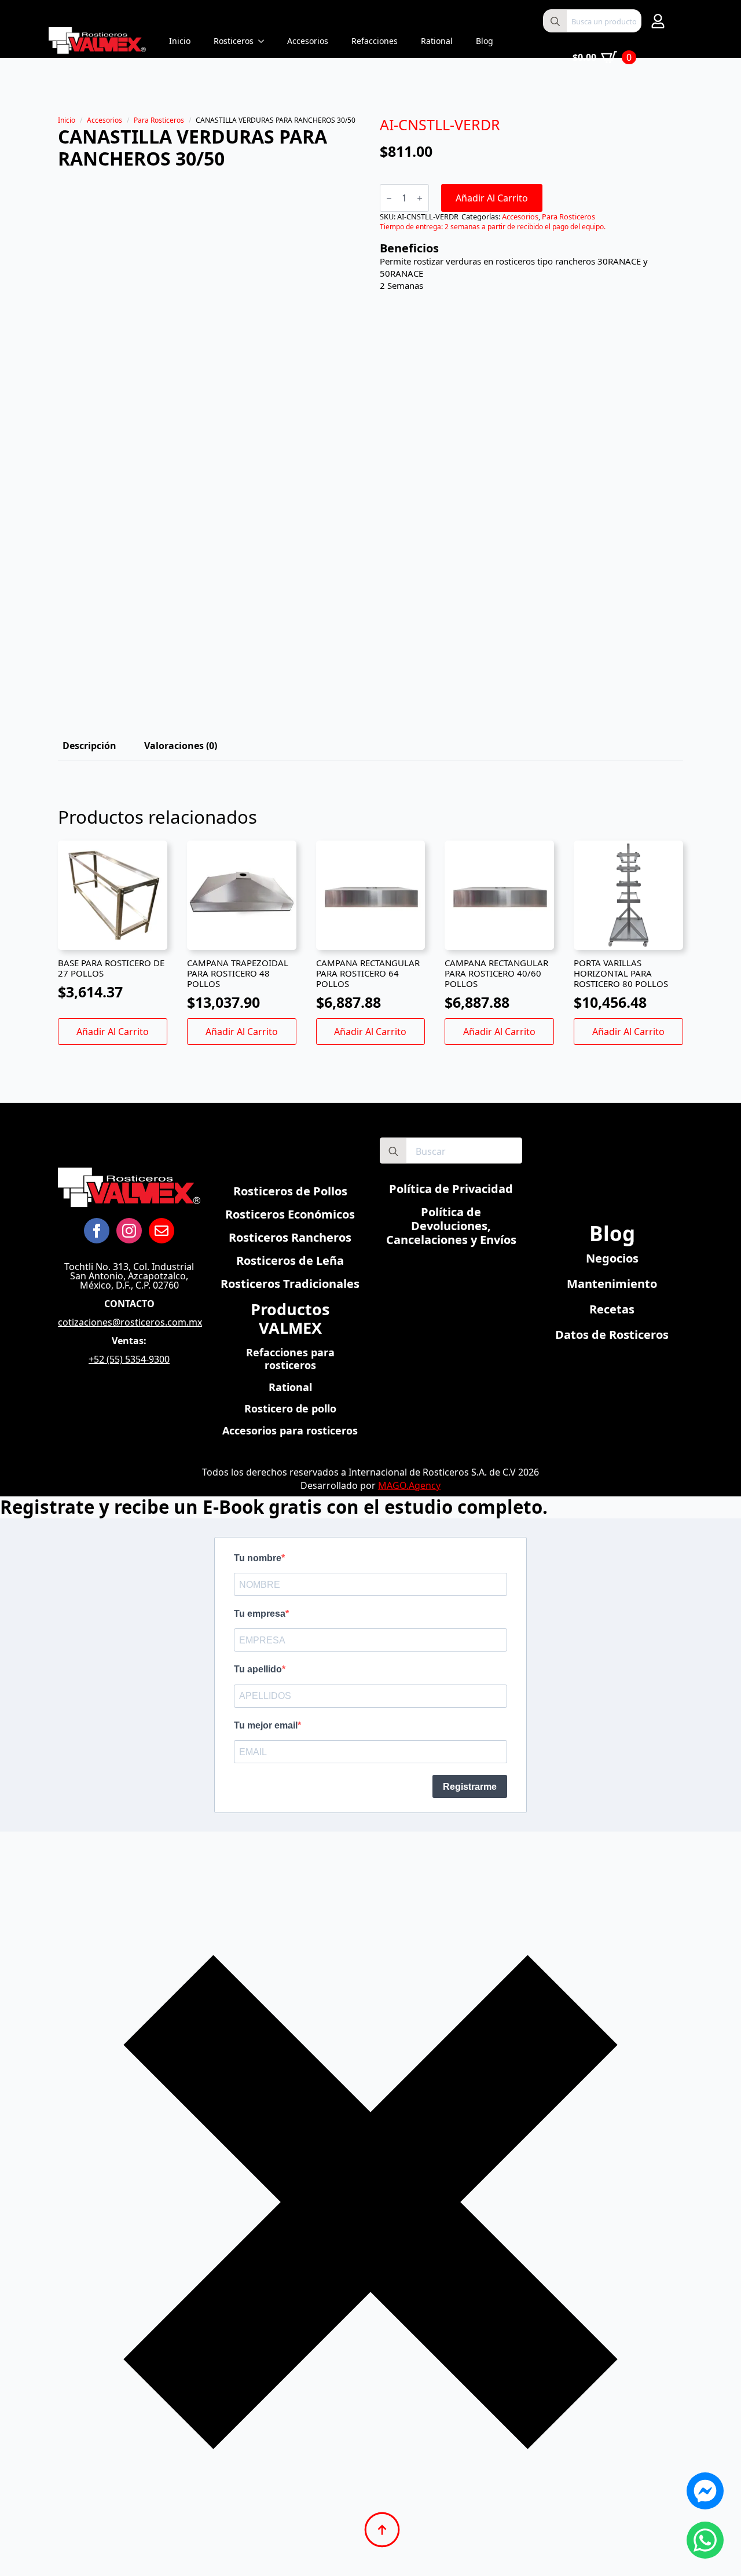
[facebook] (97, 1231)
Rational (437, 41)
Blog (485, 41)
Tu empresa (260, 1614)
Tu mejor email (266, 1725)
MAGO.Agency (409, 1485)
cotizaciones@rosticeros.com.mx (130, 1322)
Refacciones (375, 41)
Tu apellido (258, 1669)
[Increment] (420, 198)
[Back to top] (382, 2530)
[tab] (89, 746)
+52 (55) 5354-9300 (129, 1359)
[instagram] (129, 1231)
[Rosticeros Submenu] (265, 41)
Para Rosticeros (159, 120)
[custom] (162, 1231)
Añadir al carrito (492, 198)
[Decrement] (389, 198)
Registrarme (470, 1787)
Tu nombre (258, 1558)
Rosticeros (234, 41)
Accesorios (308, 41)
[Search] (555, 21)
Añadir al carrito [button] (113, 1032)
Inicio (180, 41)
